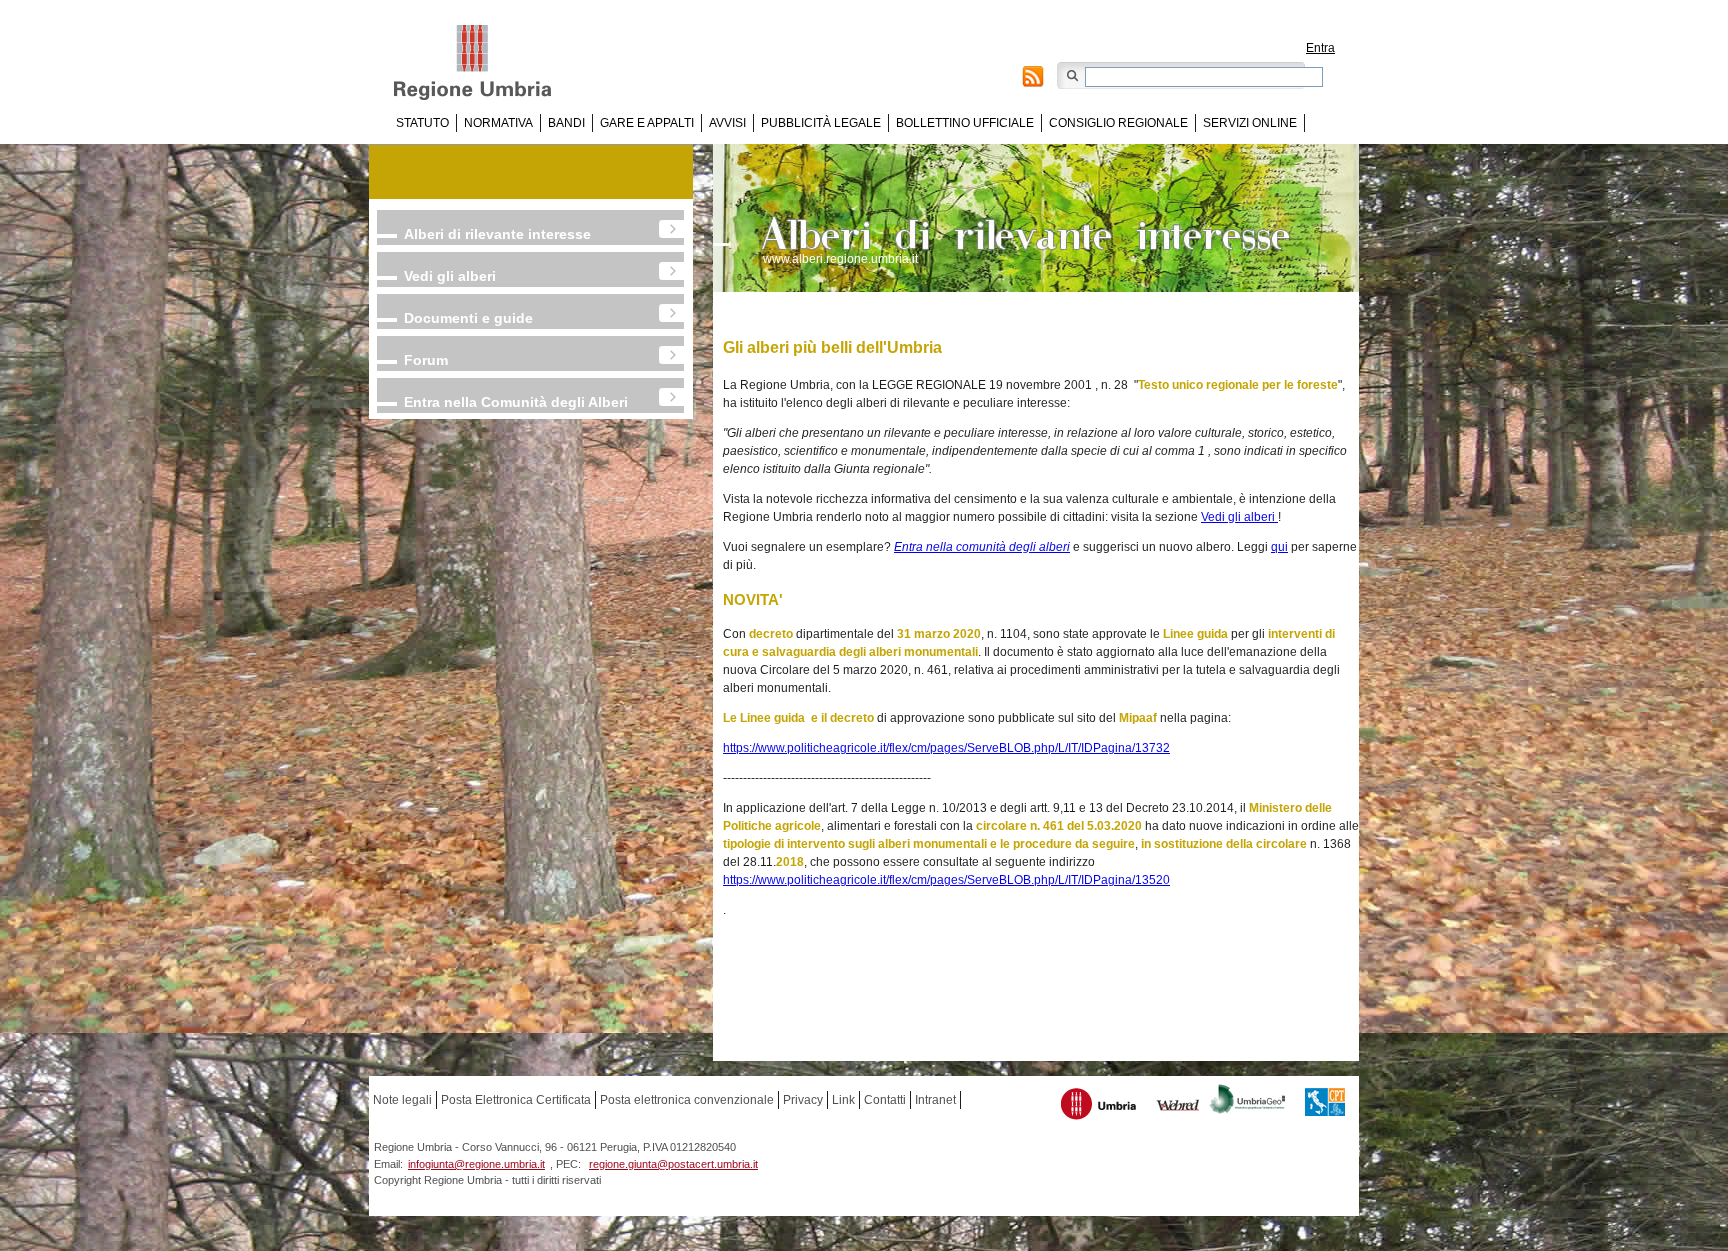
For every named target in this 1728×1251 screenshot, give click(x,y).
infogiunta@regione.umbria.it (476, 1164)
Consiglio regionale (1118, 123)
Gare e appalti (647, 123)
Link (843, 1100)
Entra (1320, 48)
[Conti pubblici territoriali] (1325, 1104)
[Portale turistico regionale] (1099, 1106)
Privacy (803, 1100)
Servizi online (1250, 123)
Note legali (402, 1100)
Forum (426, 360)
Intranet (935, 1100)
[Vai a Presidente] (486, 63)
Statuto (422, 123)
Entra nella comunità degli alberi (982, 547)
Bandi (566, 123)
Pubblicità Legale (821, 123)
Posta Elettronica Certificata (516, 1100)
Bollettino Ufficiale (965, 123)
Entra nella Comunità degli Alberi (516, 402)
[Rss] (1033, 79)
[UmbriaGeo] (1248, 1101)
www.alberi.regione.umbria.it (840, 259)
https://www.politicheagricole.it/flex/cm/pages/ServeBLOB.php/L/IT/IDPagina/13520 (946, 880)
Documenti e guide (468, 318)
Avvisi (727, 123)
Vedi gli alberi (450, 276)
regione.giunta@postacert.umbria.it (673, 1164)
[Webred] (1178, 1107)
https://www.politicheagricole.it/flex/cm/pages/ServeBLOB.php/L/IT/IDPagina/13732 (946, 748)
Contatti (885, 1100)
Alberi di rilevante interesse (497, 234)
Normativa (498, 123)
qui (1279, 547)
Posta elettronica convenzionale (687, 1100)
